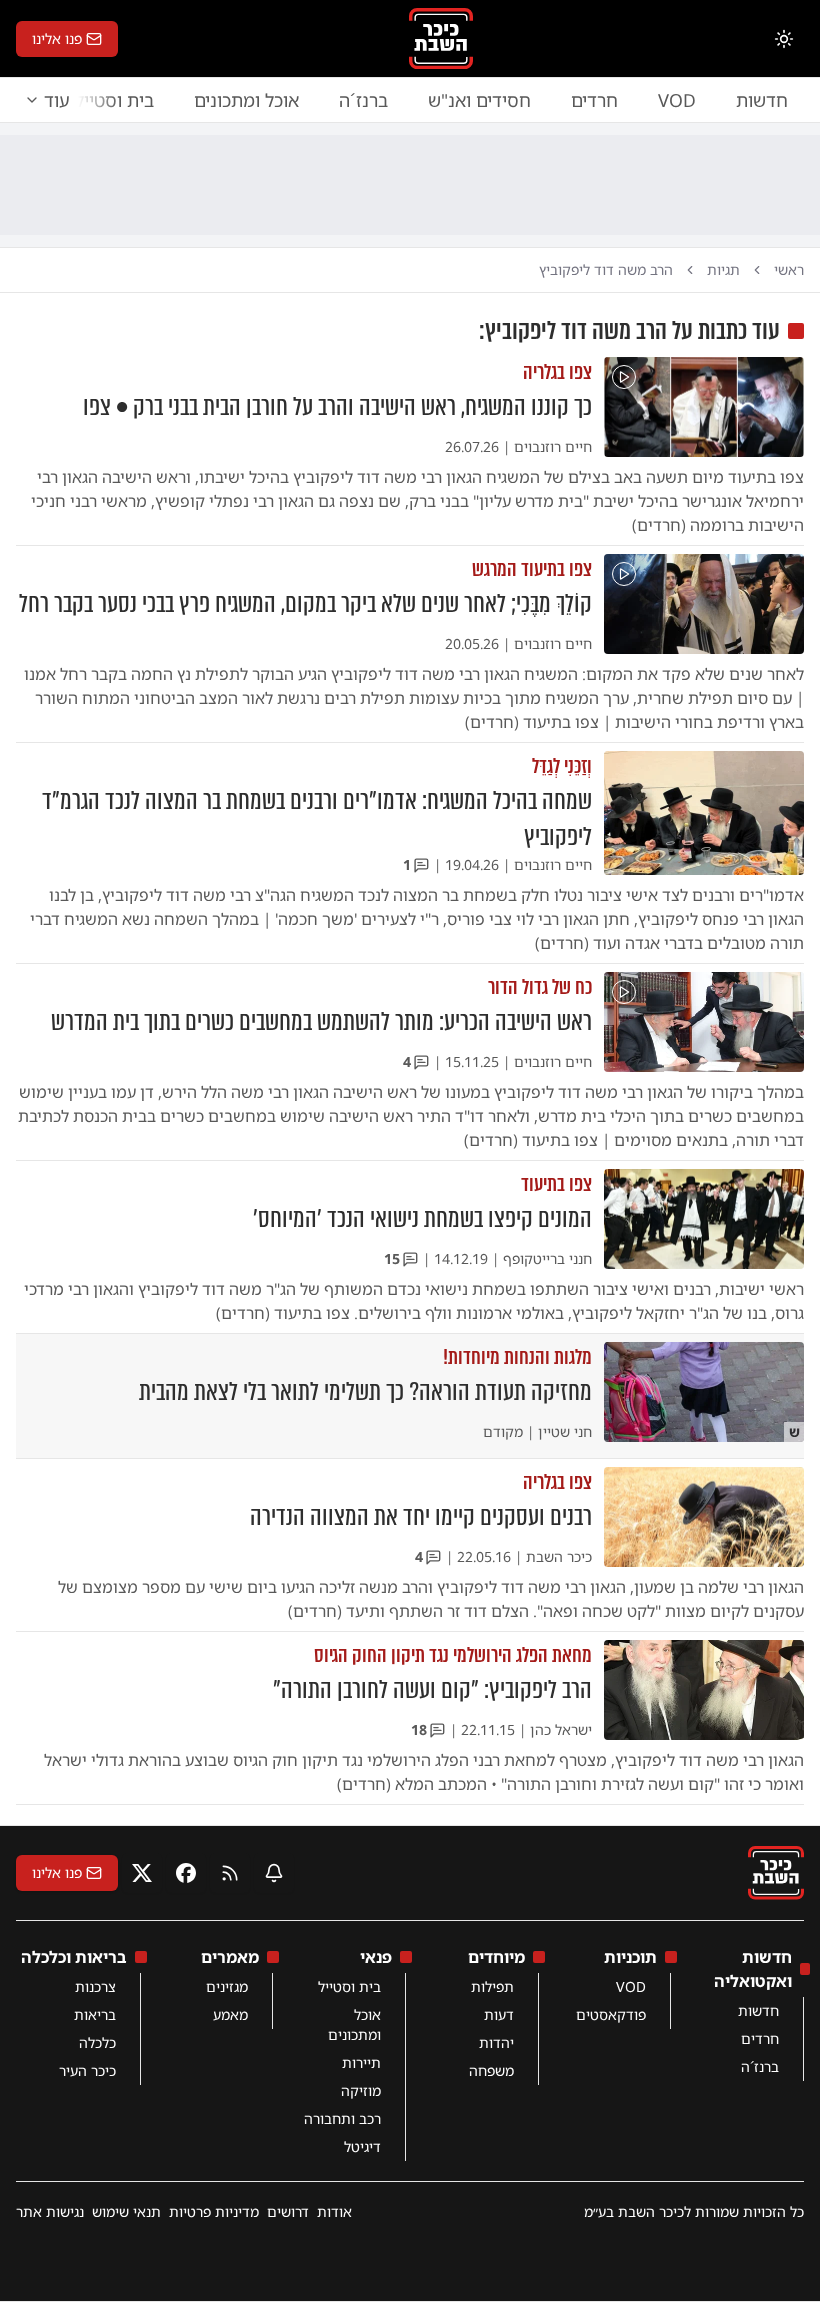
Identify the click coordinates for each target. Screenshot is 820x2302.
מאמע (230, 2014)
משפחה (491, 2070)
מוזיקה (361, 2090)
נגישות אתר (50, 2211)
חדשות (762, 100)
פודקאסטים (611, 2014)
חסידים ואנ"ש (479, 100)
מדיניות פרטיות (214, 2211)
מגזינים (227, 1986)
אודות (334, 2211)
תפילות (492, 1986)
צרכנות (95, 1986)
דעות (499, 2014)
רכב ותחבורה (342, 2118)
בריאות (95, 2014)
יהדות (496, 2042)
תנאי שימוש (126, 2211)
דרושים (288, 2211)
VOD (677, 100)
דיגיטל (362, 2146)
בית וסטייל (349, 1986)
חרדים (594, 100)
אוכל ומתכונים (246, 100)
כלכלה (97, 2042)
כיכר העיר (87, 2070)
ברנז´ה (363, 100)
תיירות (361, 2062)
